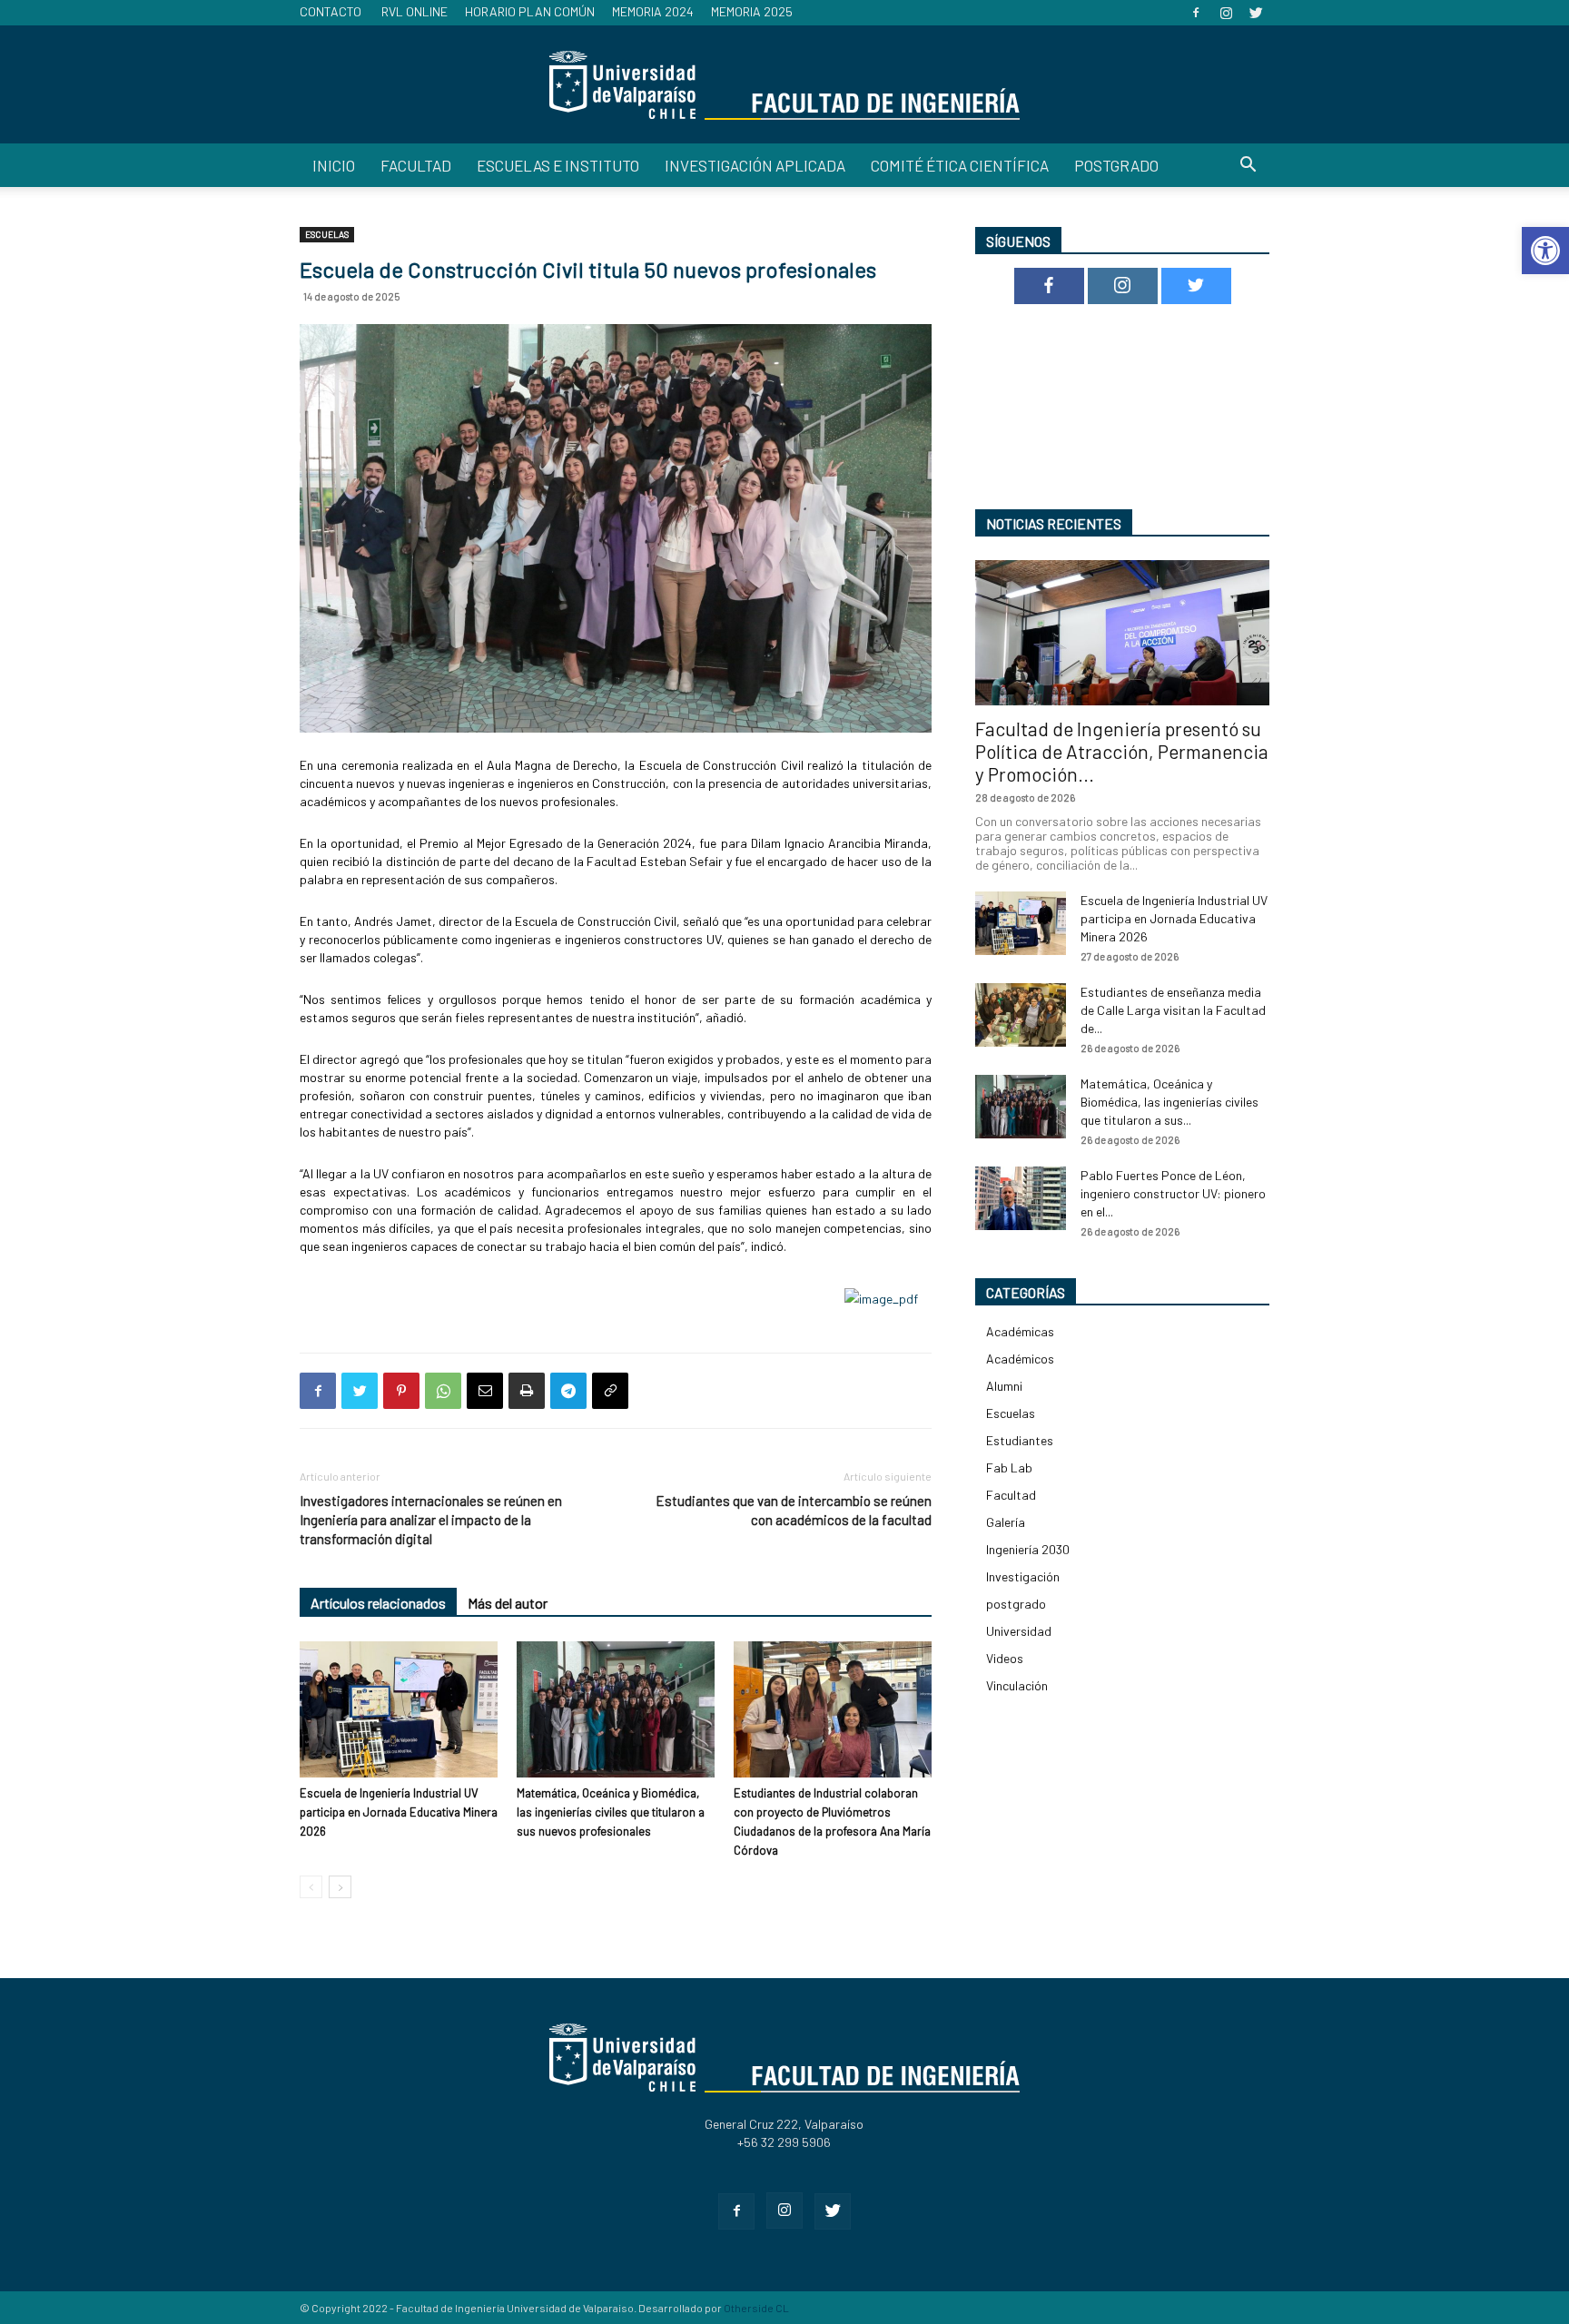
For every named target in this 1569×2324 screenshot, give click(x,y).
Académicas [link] (1020, 1331)
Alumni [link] (1004, 1386)
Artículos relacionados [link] (378, 1603)
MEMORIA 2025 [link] (752, 11)
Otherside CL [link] (756, 2308)
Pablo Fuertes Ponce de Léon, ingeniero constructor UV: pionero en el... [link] (1173, 1193)
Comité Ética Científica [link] (960, 165)
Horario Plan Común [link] (530, 11)
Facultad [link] (416, 165)
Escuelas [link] (327, 234)
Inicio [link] (334, 165)
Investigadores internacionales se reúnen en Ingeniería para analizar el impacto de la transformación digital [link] (431, 1520)
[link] (1545, 251)
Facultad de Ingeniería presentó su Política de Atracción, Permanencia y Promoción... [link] (1122, 751)
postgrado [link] (1016, 1604)
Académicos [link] (1020, 1359)
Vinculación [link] (1017, 1685)
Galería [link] (1006, 1522)
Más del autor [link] (508, 1603)
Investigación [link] (1023, 1576)
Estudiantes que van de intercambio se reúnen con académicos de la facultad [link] (794, 1510)
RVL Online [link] (414, 11)
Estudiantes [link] (1020, 1440)
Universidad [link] (1019, 1631)
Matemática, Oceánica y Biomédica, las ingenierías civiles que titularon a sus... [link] (1169, 1102)
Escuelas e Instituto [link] (558, 165)
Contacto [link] (331, 11)
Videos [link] (1005, 1658)
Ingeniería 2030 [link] (1028, 1549)
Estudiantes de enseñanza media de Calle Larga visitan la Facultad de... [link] (1173, 1010)
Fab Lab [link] (1009, 1467)
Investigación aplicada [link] (755, 165)
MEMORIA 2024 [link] (653, 11)
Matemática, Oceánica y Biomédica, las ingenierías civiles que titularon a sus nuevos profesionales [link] (611, 1812)
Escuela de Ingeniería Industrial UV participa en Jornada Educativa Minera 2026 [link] (399, 1812)
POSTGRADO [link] (1116, 165)
